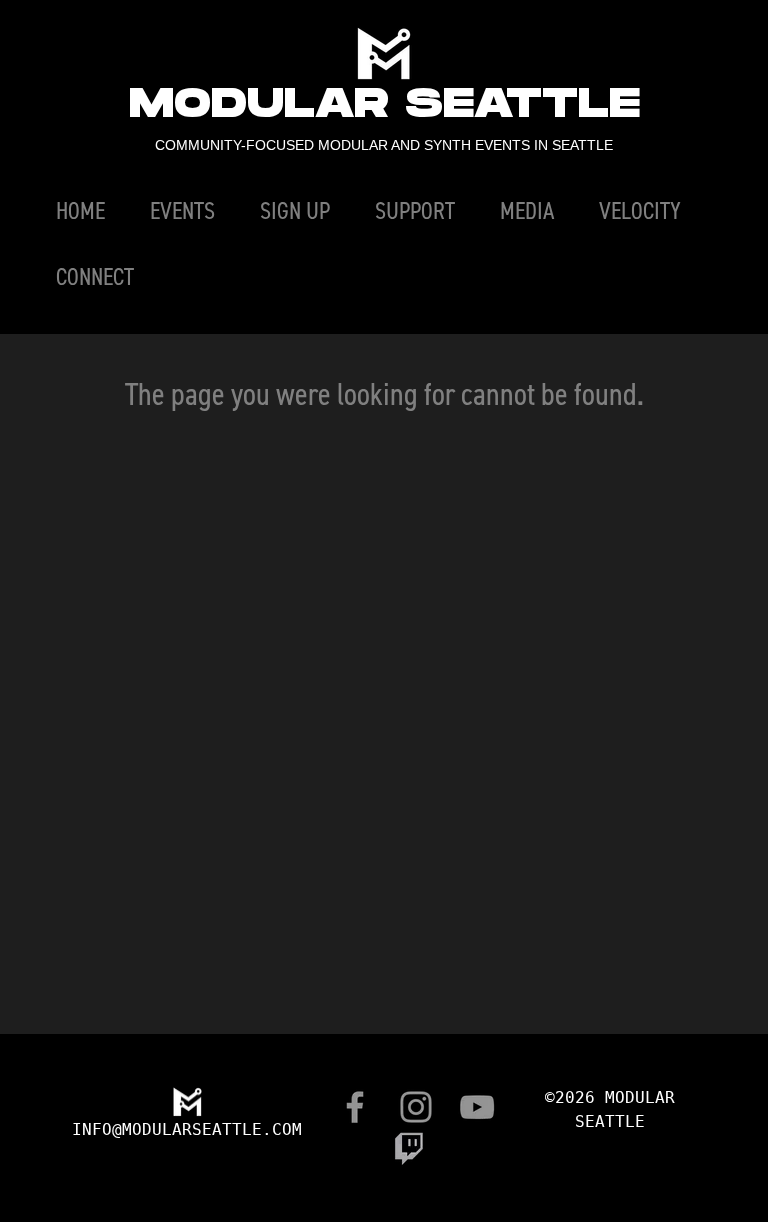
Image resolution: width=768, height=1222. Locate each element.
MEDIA (527, 210)
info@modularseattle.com (187, 1129)
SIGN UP (295, 210)
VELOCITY (640, 210)
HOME (80, 210)
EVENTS (182, 210)
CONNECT (95, 276)
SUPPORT (415, 210)
